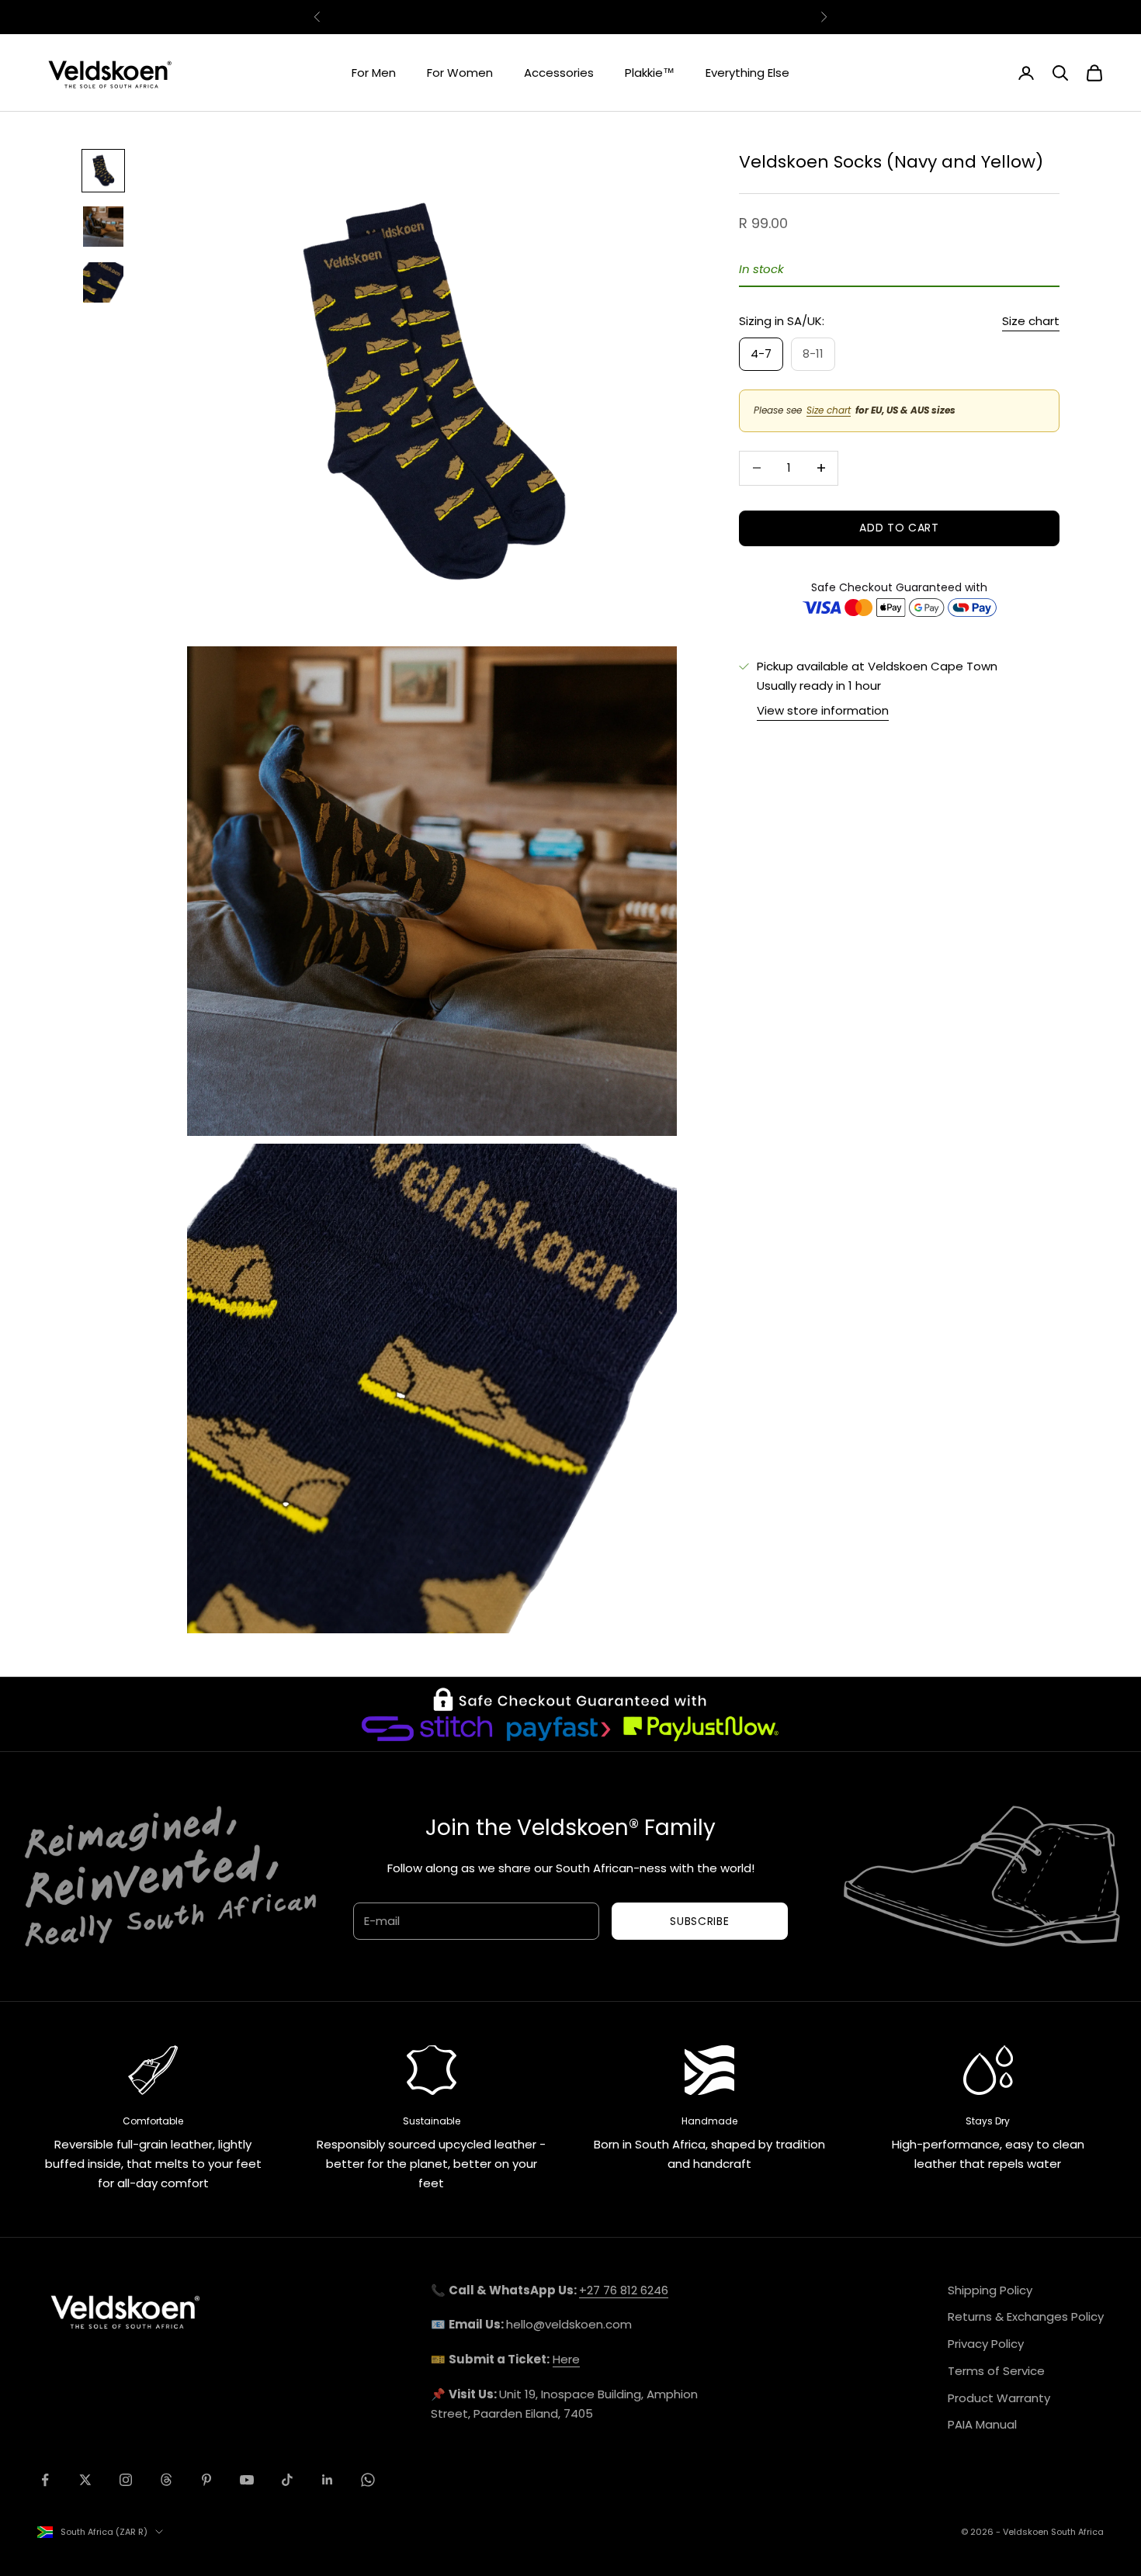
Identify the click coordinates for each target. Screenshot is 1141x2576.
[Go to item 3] (103, 282)
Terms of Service (996, 2371)
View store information (823, 710)
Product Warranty (999, 2398)
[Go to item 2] (103, 227)
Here (566, 2359)
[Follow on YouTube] (247, 2480)
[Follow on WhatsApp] (368, 2480)
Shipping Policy (990, 2290)
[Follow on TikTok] (287, 2480)
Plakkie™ (650, 73)
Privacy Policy (986, 2344)
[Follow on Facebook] (45, 2480)
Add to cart (899, 528)
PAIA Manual (982, 2424)
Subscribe (699, 1921)
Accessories (559, 73)
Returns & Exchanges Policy (1026, 2316)
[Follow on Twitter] (85, 2480)
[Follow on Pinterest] (206, 2480)
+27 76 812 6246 (624, 2290)
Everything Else (747, 73)
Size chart (1031, 321)
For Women (460, 73)
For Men (374, 73)
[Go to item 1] (103, 171)
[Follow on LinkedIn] (328, 2480)
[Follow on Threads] (166, 2480)
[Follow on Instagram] (126, 2480)
